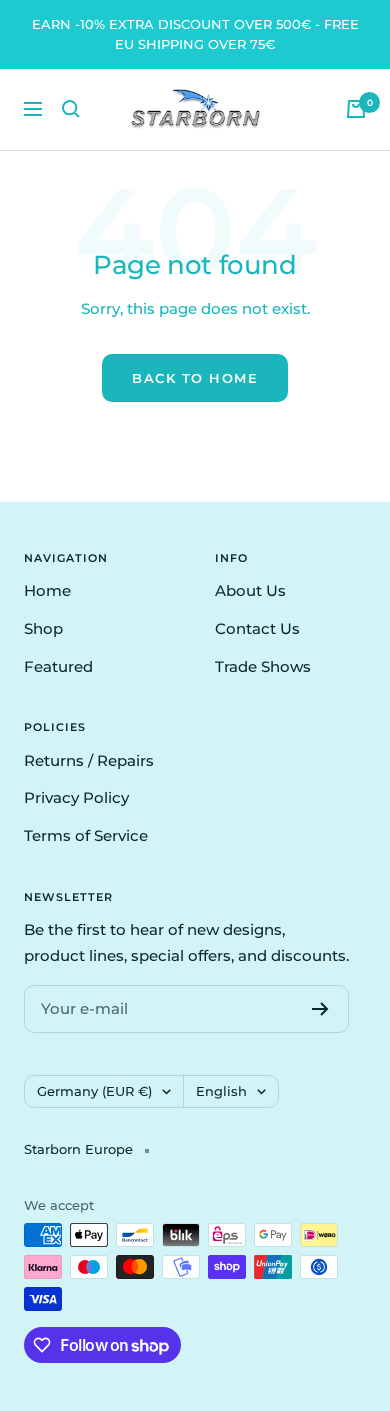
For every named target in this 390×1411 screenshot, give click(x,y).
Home (47, 590)
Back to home (195, 378)
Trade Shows (263, 666)
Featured (58, 666)
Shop (43, 628)
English (221, 1091)
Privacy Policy (76, 797)
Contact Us (257, 628)
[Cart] (356, 109)
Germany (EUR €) (94, 1091)
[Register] (320, 1009)
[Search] (71, 109)
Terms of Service (86, 835)
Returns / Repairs (89, 760)
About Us (250, 590)
